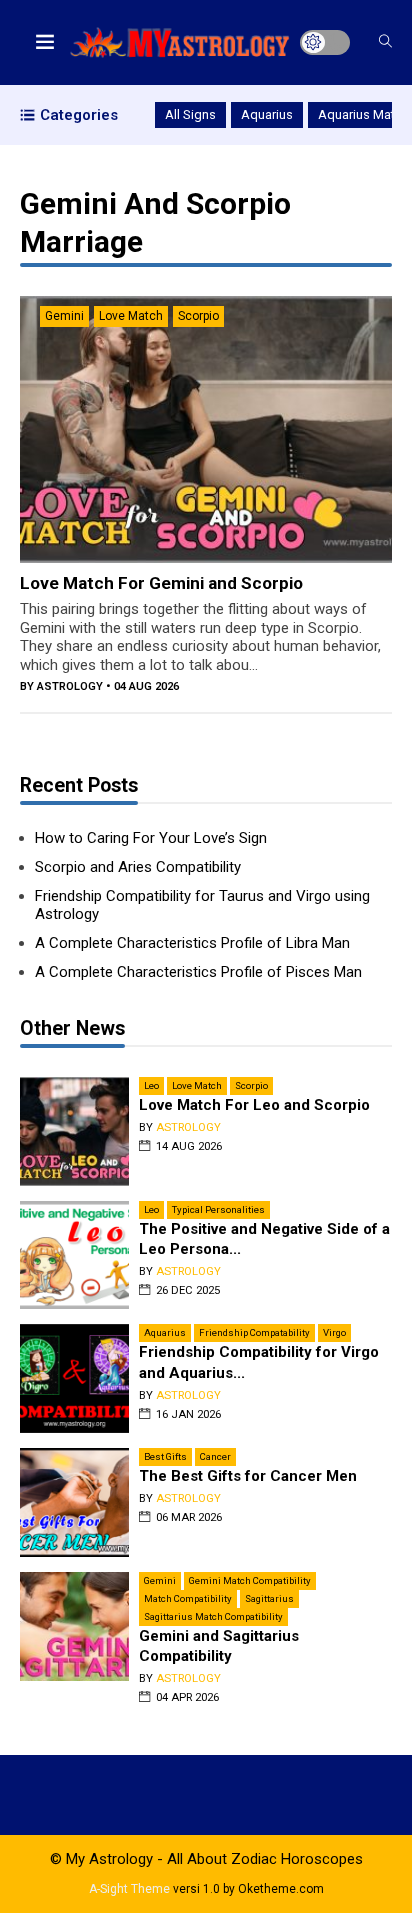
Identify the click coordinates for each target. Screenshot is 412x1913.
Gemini (64, 316)
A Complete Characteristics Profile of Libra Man (192, 943)
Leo (151, 1085)
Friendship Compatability (254, 1332)
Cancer (215, 1456)
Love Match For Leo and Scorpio (254, 1105)
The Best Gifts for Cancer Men (248, 1476)
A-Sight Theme (129, 1889)
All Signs (190, 114)
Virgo (334, 1332)
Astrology (70, 686)
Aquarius (267, 114)
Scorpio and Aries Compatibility (138, 867)
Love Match (131, 316)
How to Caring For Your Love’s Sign (151, 838)
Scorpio (198, 316)
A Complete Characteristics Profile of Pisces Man (198, 972)
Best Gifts (165, 1456)
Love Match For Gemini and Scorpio (161, 583)
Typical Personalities (218, 1209)
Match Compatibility (188, 1598)
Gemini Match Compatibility (250, 1580)
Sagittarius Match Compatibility (213, 1616)
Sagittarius (269, 1598)
